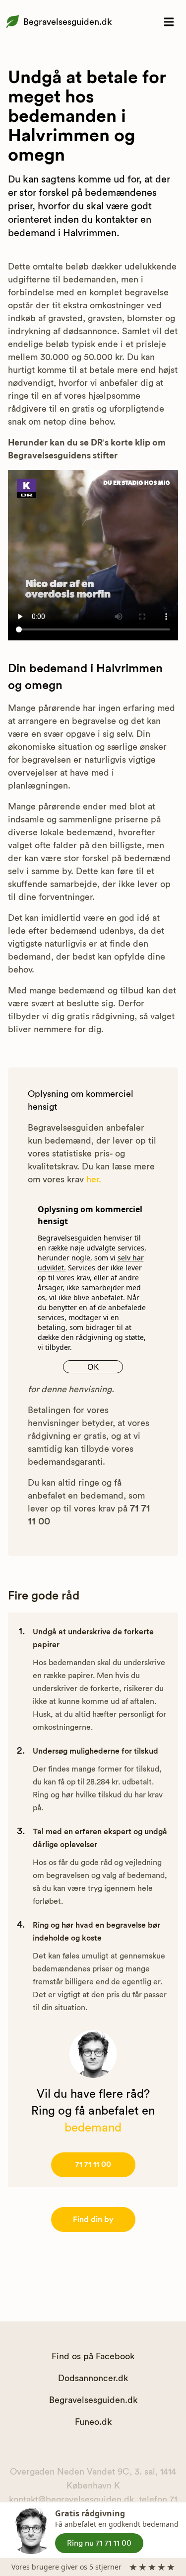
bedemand (93, 2128)
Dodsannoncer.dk (93, 2378)
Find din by (93, 2220)
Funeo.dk (93, 2422)
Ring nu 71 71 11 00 (99, 2543)
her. (94, 1179)
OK (93, 1367)
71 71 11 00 (93, 2164)
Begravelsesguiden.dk (67, 22)
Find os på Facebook (93, 2356)
